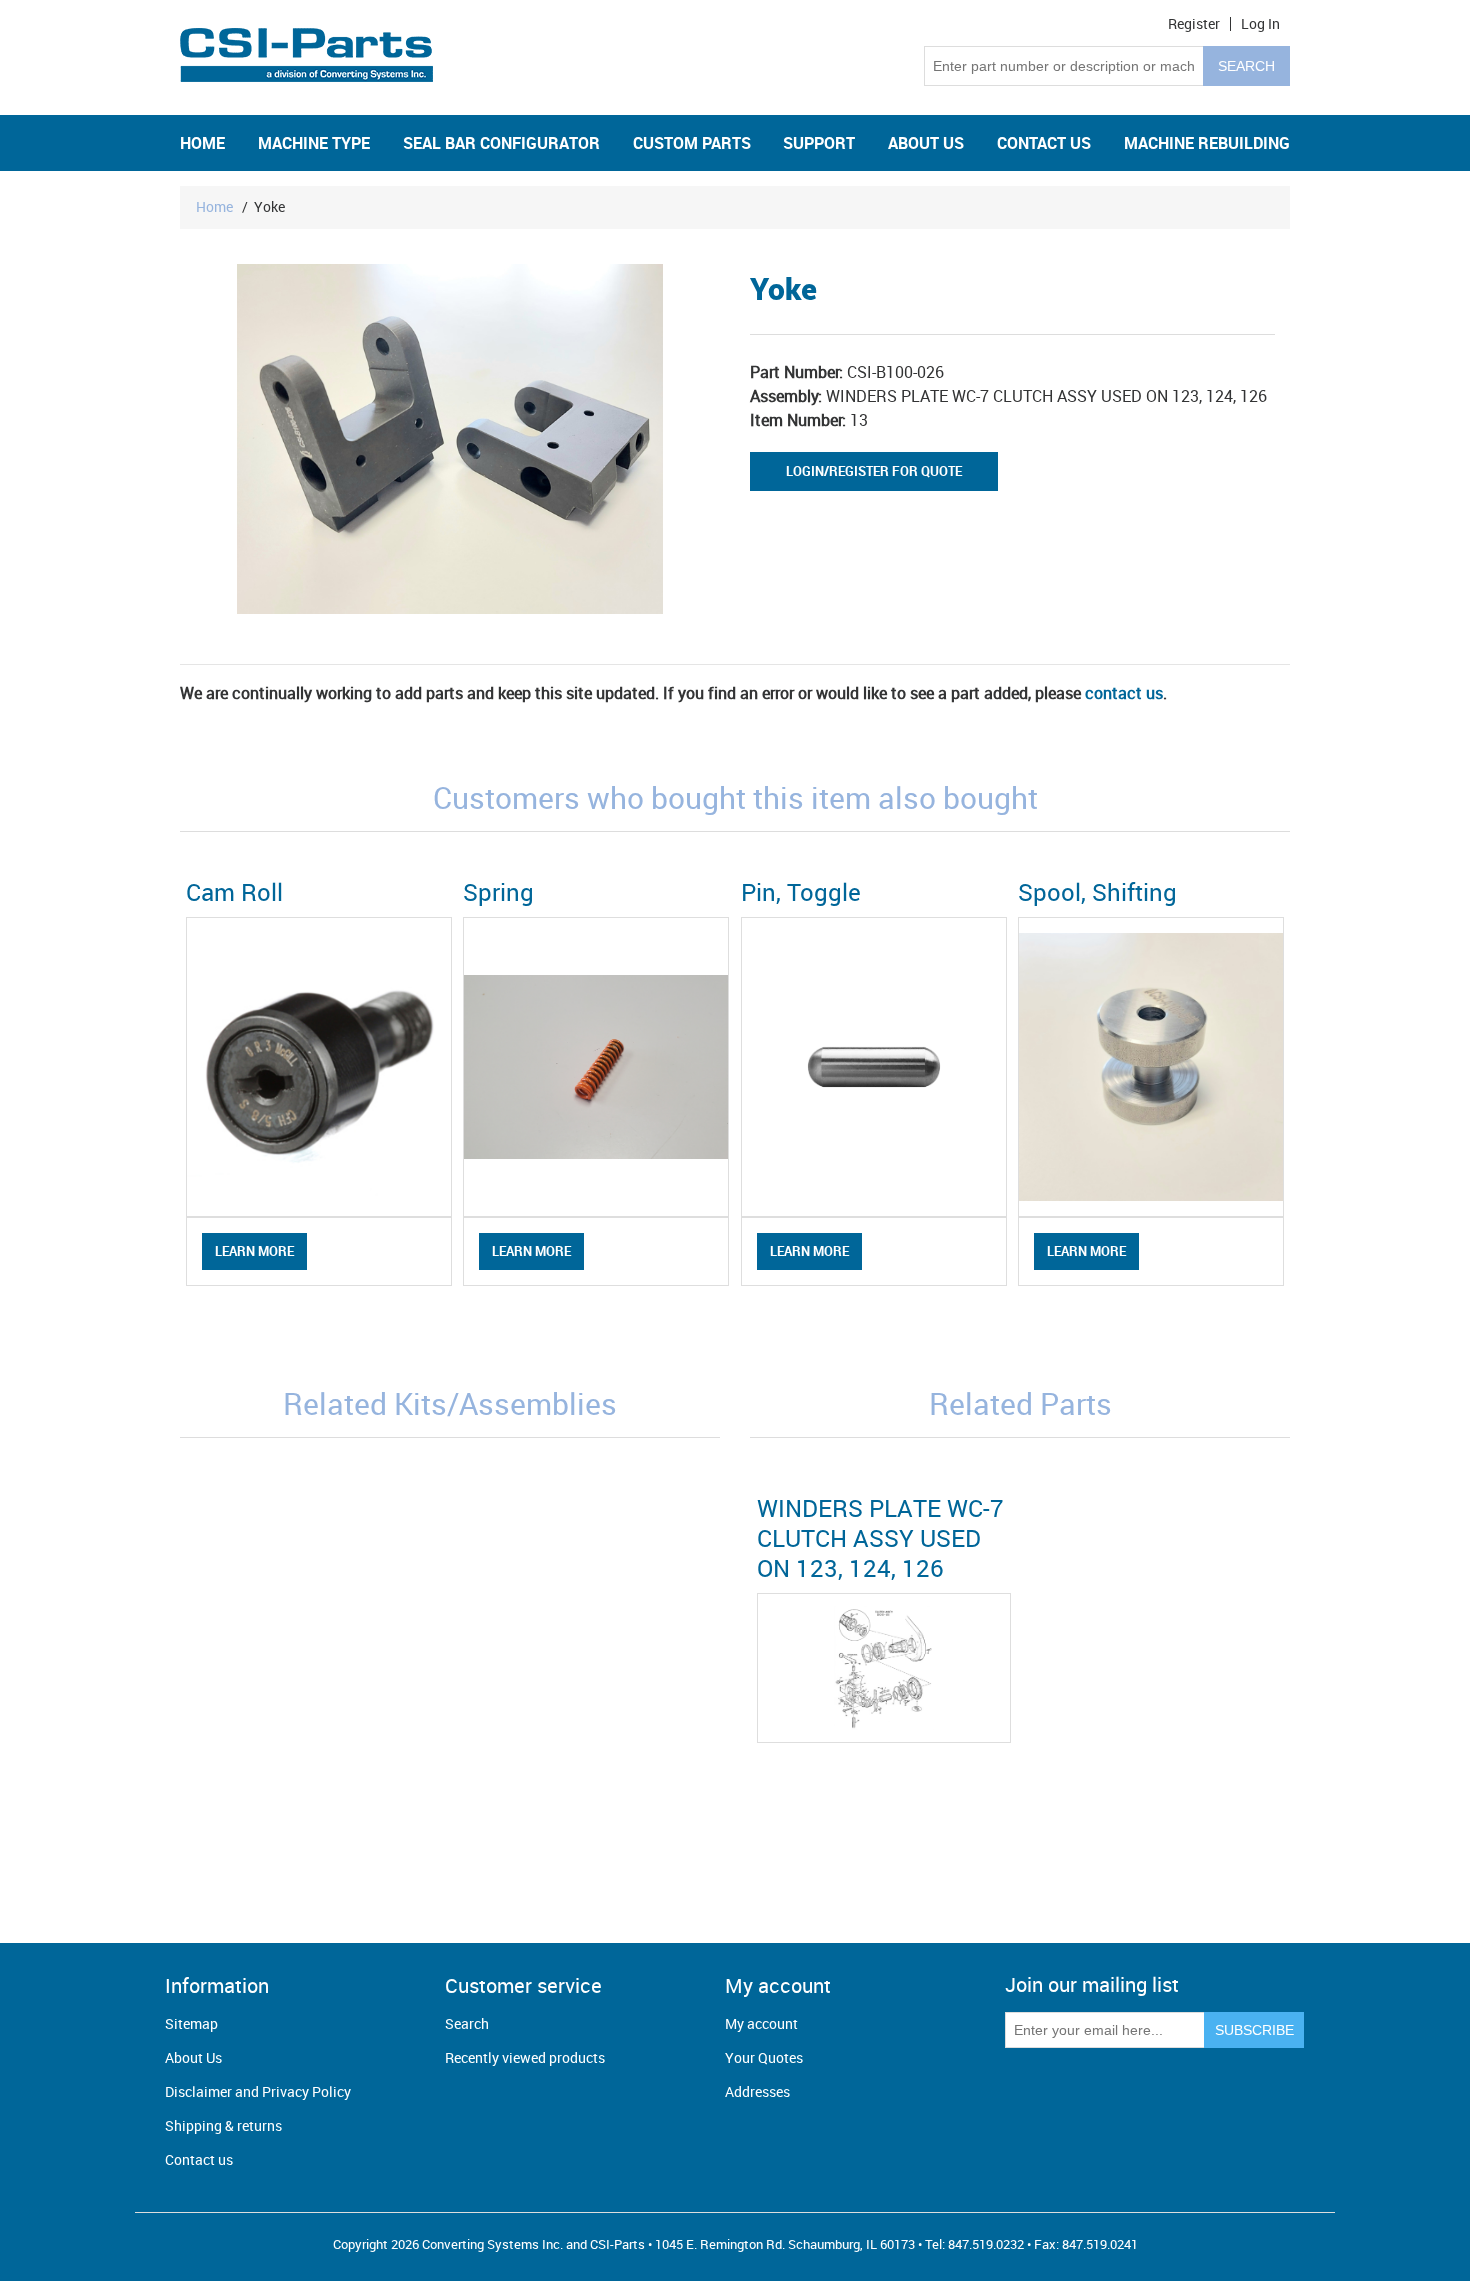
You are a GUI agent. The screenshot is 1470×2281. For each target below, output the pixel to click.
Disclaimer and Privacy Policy (258, 2091)
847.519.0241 (1100, 2244)
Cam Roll (234, 892)
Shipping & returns (223, 2125)
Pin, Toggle (801, 892)
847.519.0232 (986, 2244)
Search (467, 2023)
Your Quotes (764, 2057)
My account (761, 2023)
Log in (1260, 24)
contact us (1124, 693)
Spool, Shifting (1097, 892)
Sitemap (191, 2023)
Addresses (757, 2091)
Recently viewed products (525, 2057)
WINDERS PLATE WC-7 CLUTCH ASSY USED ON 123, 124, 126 (880, 1538)
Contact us (199, 2159)
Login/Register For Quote (874, 471)
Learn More (254, 1251)
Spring (498, 892)
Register (1194, 24)
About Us (193, 2057)
